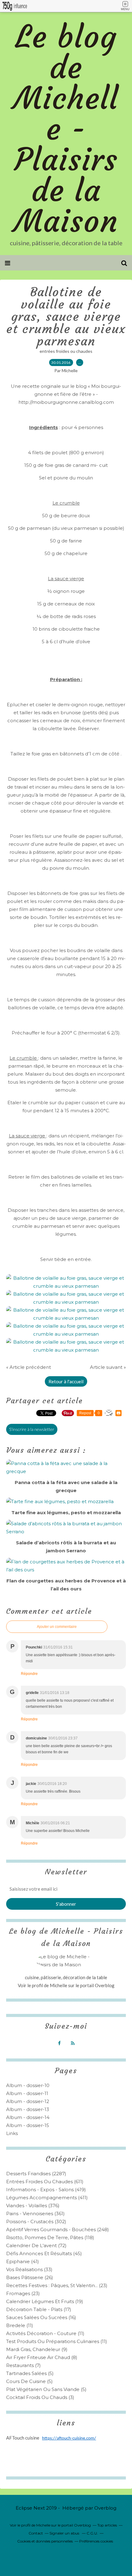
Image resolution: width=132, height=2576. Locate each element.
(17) (39, 2309)
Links (12, 2133)
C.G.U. (92, 2533)
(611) (45, 2182)
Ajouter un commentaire (57, 1627)
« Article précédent (29, 1367)
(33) (29, 2269)
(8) (42, 2357)
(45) (44, 2253)
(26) (30, 2277)
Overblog (105, 2508)
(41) (23, 2261)
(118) (50, 2237)
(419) (46, 2190)
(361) (35, 2214)
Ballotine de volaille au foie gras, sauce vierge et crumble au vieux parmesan (66, 317)
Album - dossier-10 (28, 2085)
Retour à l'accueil (66, 1381)
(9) (37, 2349)
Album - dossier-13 (28, 2109)
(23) (57, 2285)
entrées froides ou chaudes (66, 351)
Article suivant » (108, 1367)
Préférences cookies (96, 2541)
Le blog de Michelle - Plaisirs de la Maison (66, 129)
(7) (23, 2365)
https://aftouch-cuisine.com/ (69, 2438)
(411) (47, 2198)
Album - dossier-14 (28, 2117)
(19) (45, 2301)
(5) (30, 2373)
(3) (40, 2397)
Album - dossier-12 (28, 2101)
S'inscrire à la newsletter (32, 1429)
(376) (33, 2206)
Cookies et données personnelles (45, 2541)
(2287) (36, 2174)
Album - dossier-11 (27, 2093)
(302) (36, 2222)
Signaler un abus (65, 2533)
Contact (36, 2533)
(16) (41, 2317)
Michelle (59, 1985)
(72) (36, 2245)
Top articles (107, 2525)
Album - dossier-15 (28, 2125)
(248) (58, 2229)
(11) (20, 2325)
